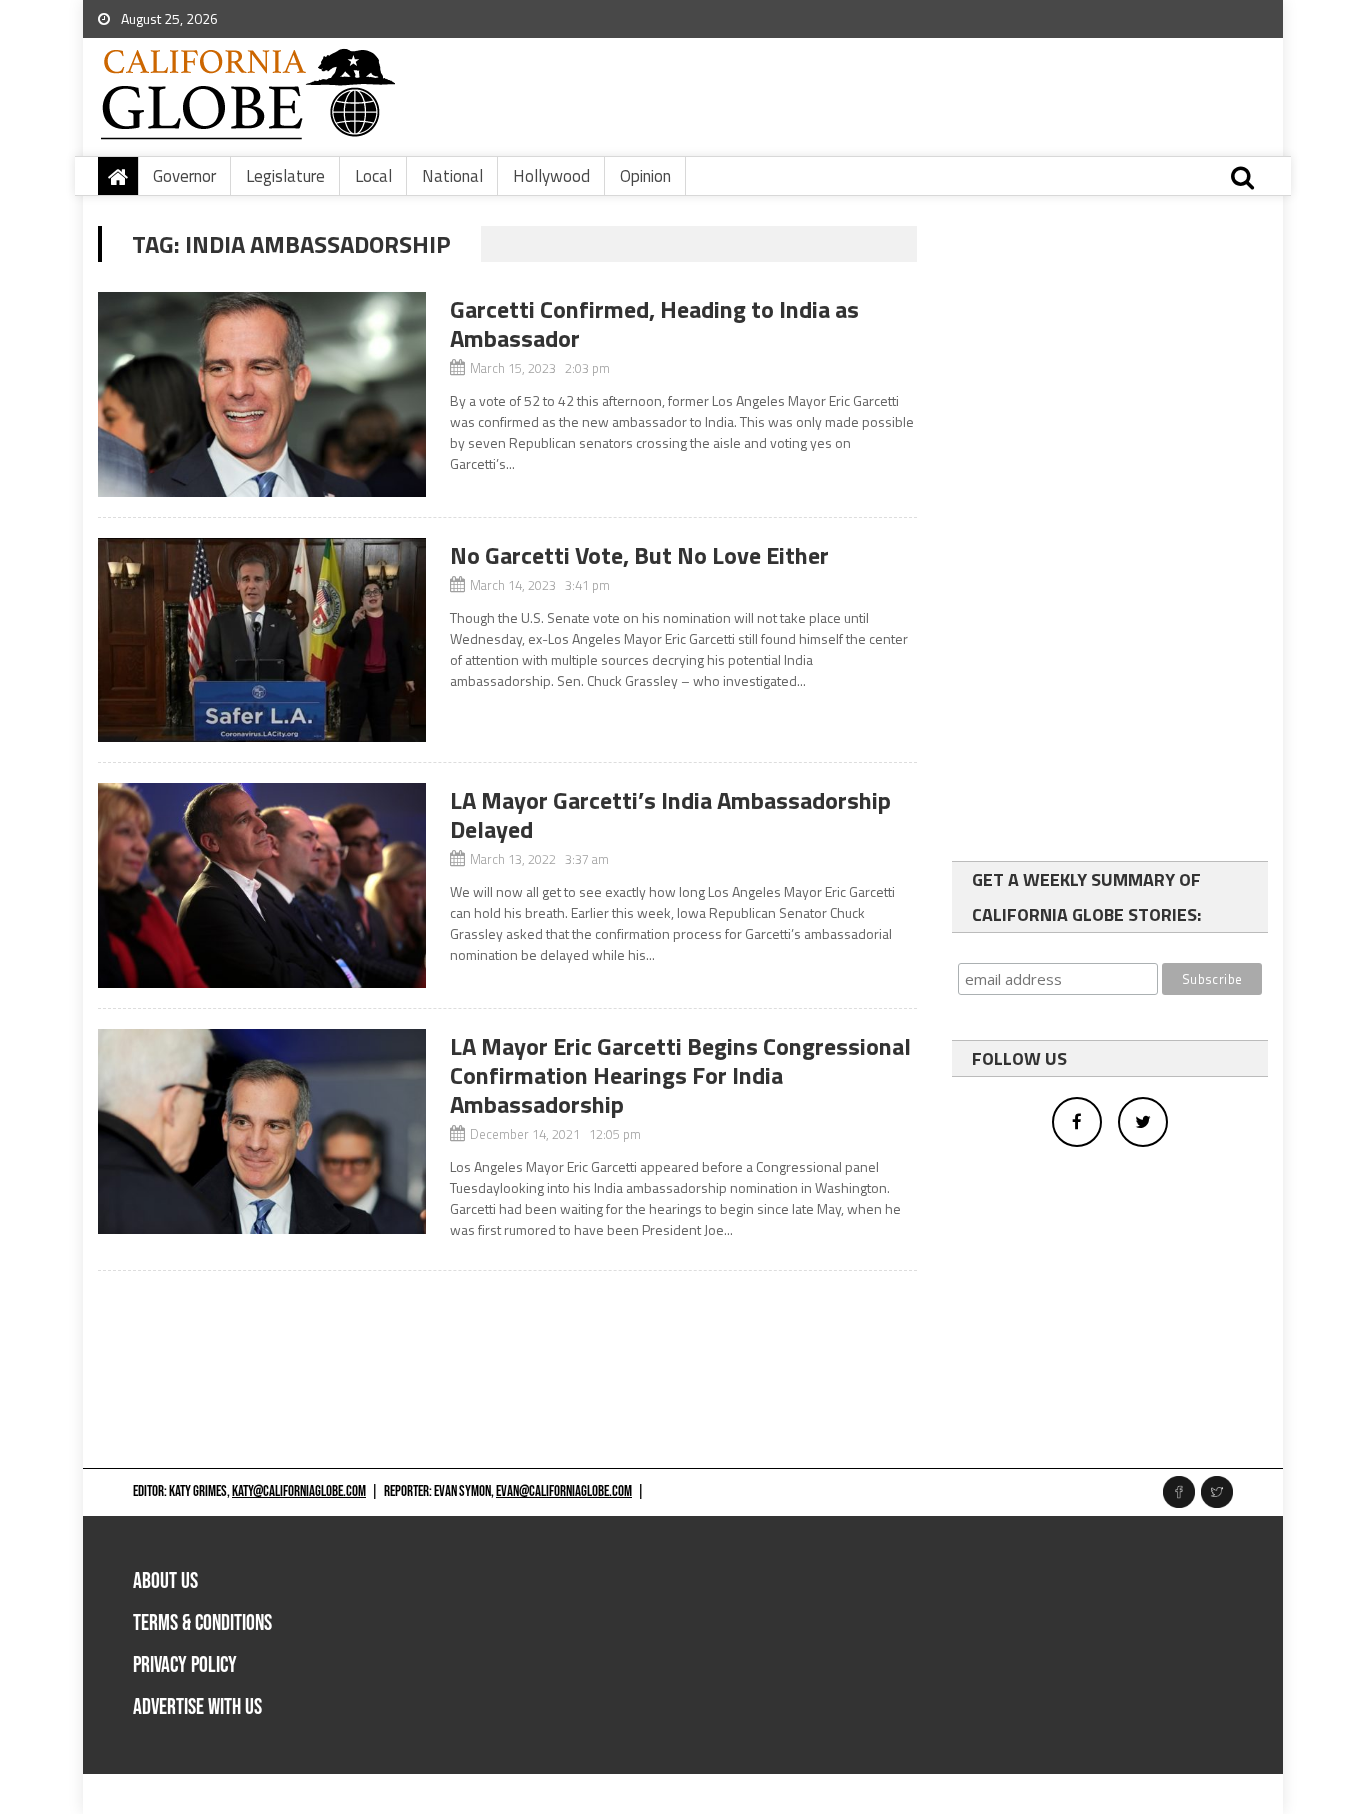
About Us (165, 1581)
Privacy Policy (185, 1665)
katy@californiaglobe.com (299, 1491)
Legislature (285, 176)
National (452, 176)
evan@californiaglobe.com (564, 1491)
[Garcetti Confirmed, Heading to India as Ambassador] (262, 394)
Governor (184, 176)
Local (373, 176)
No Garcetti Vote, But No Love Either (639, 555)
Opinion (645, 176)
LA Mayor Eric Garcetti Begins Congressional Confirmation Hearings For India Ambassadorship (680, 1075)
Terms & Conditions (202, 1623)
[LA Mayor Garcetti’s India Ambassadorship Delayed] (262, 885)
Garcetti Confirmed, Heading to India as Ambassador (654, 323)
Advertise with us (197, 1707)
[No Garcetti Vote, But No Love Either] (262, 640)
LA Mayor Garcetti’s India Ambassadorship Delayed (670, 814)
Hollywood (551, 176)
